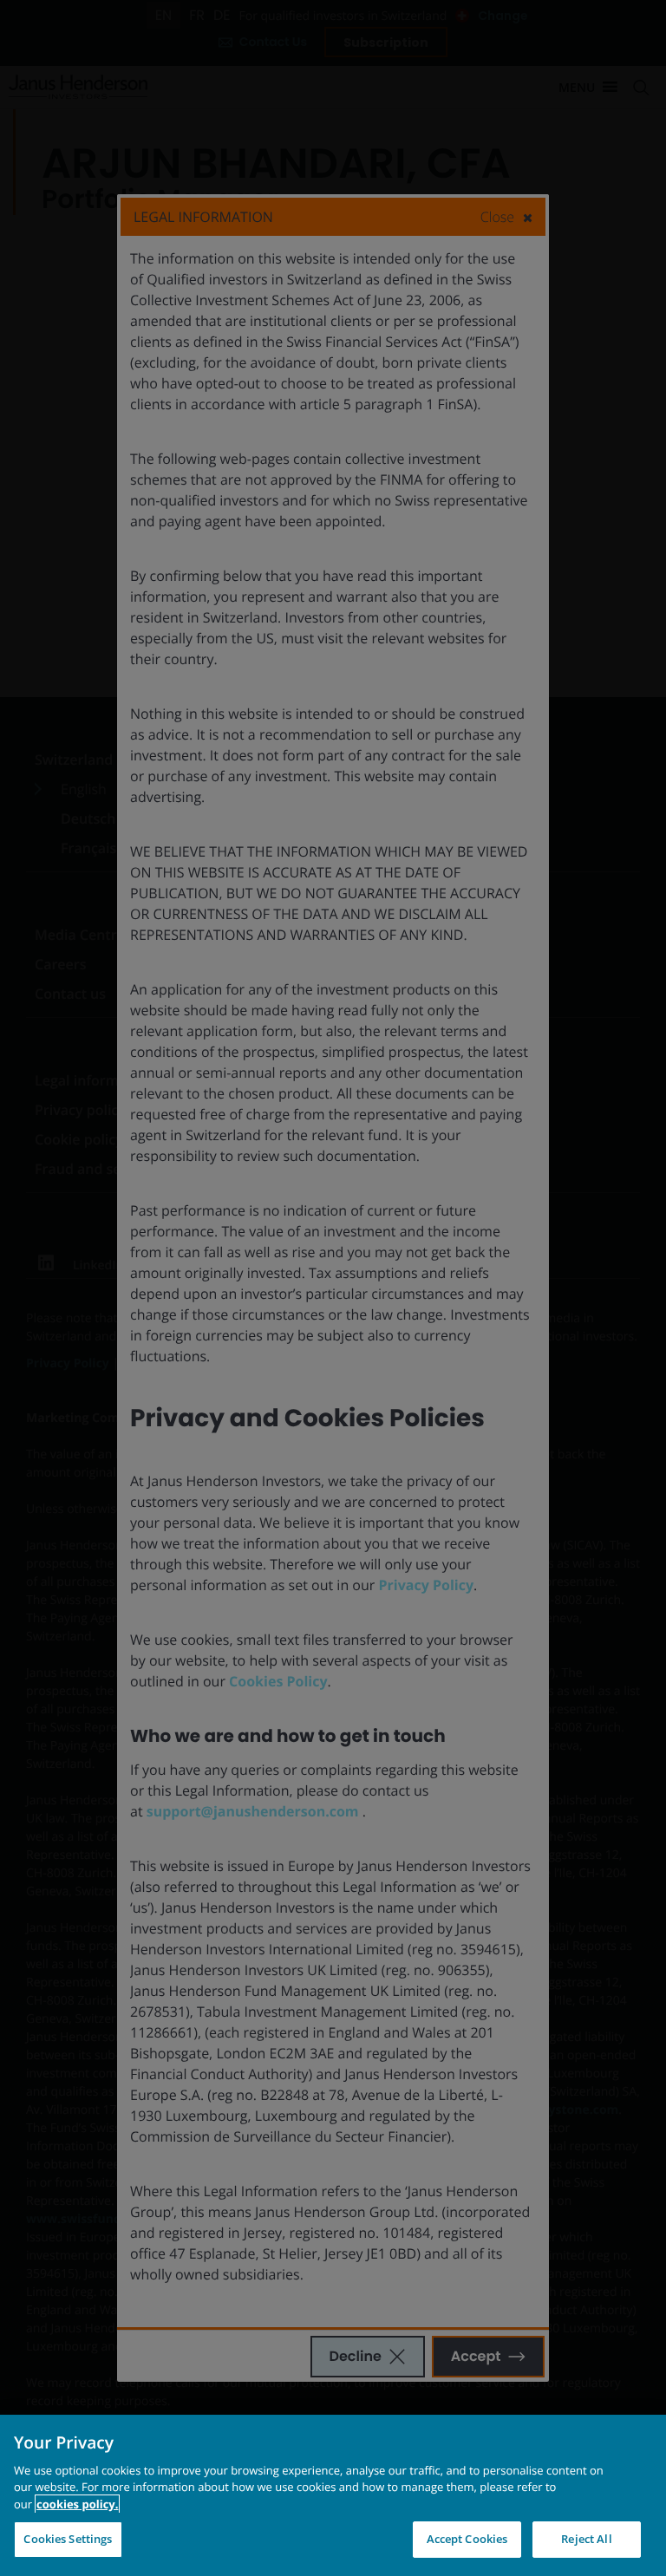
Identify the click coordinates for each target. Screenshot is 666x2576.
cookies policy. (77, 2504)
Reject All (586, 2539)
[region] (333, 2495)
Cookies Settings (68, 2539)
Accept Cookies (467, 2539)
